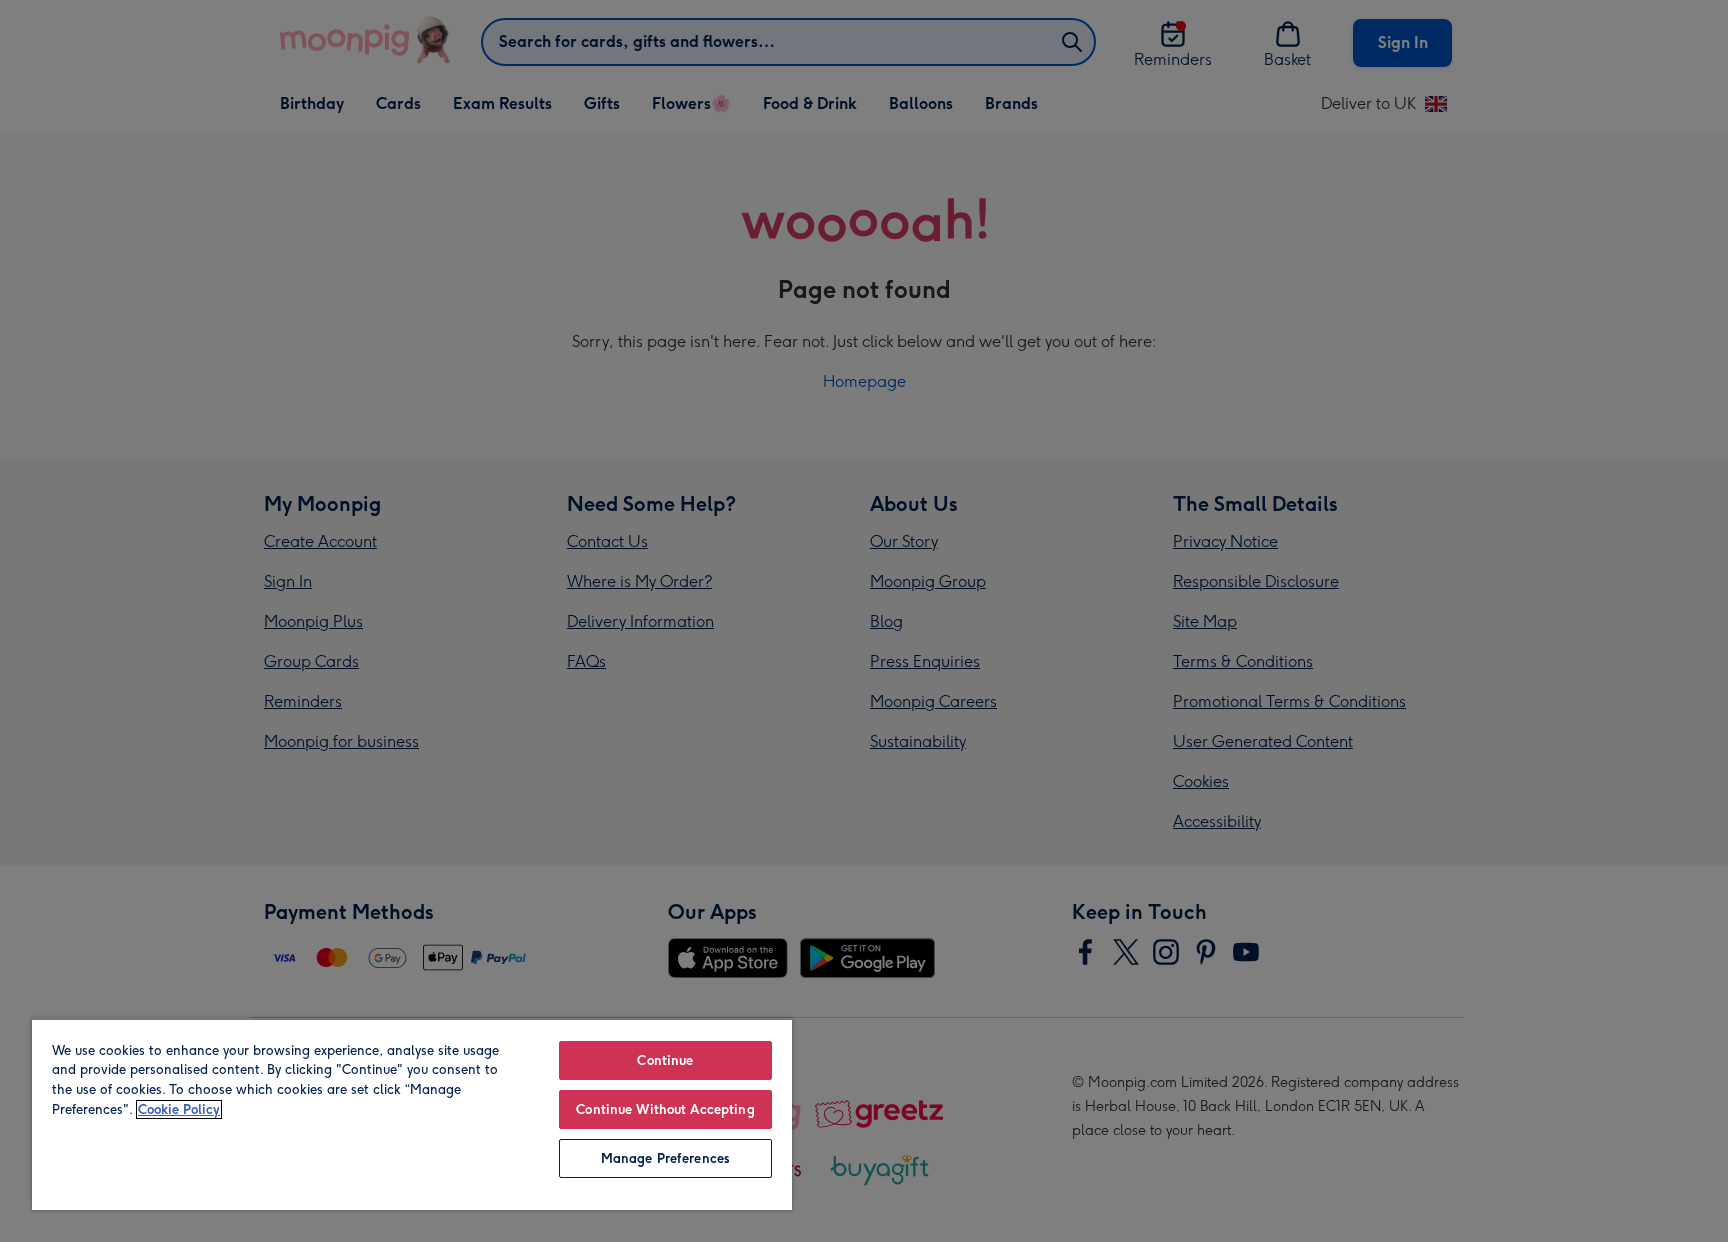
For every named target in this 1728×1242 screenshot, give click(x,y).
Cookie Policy (179, 1109)
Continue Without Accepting (665, 1109)
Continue (665, 1060)
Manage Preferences (665, 1158)
